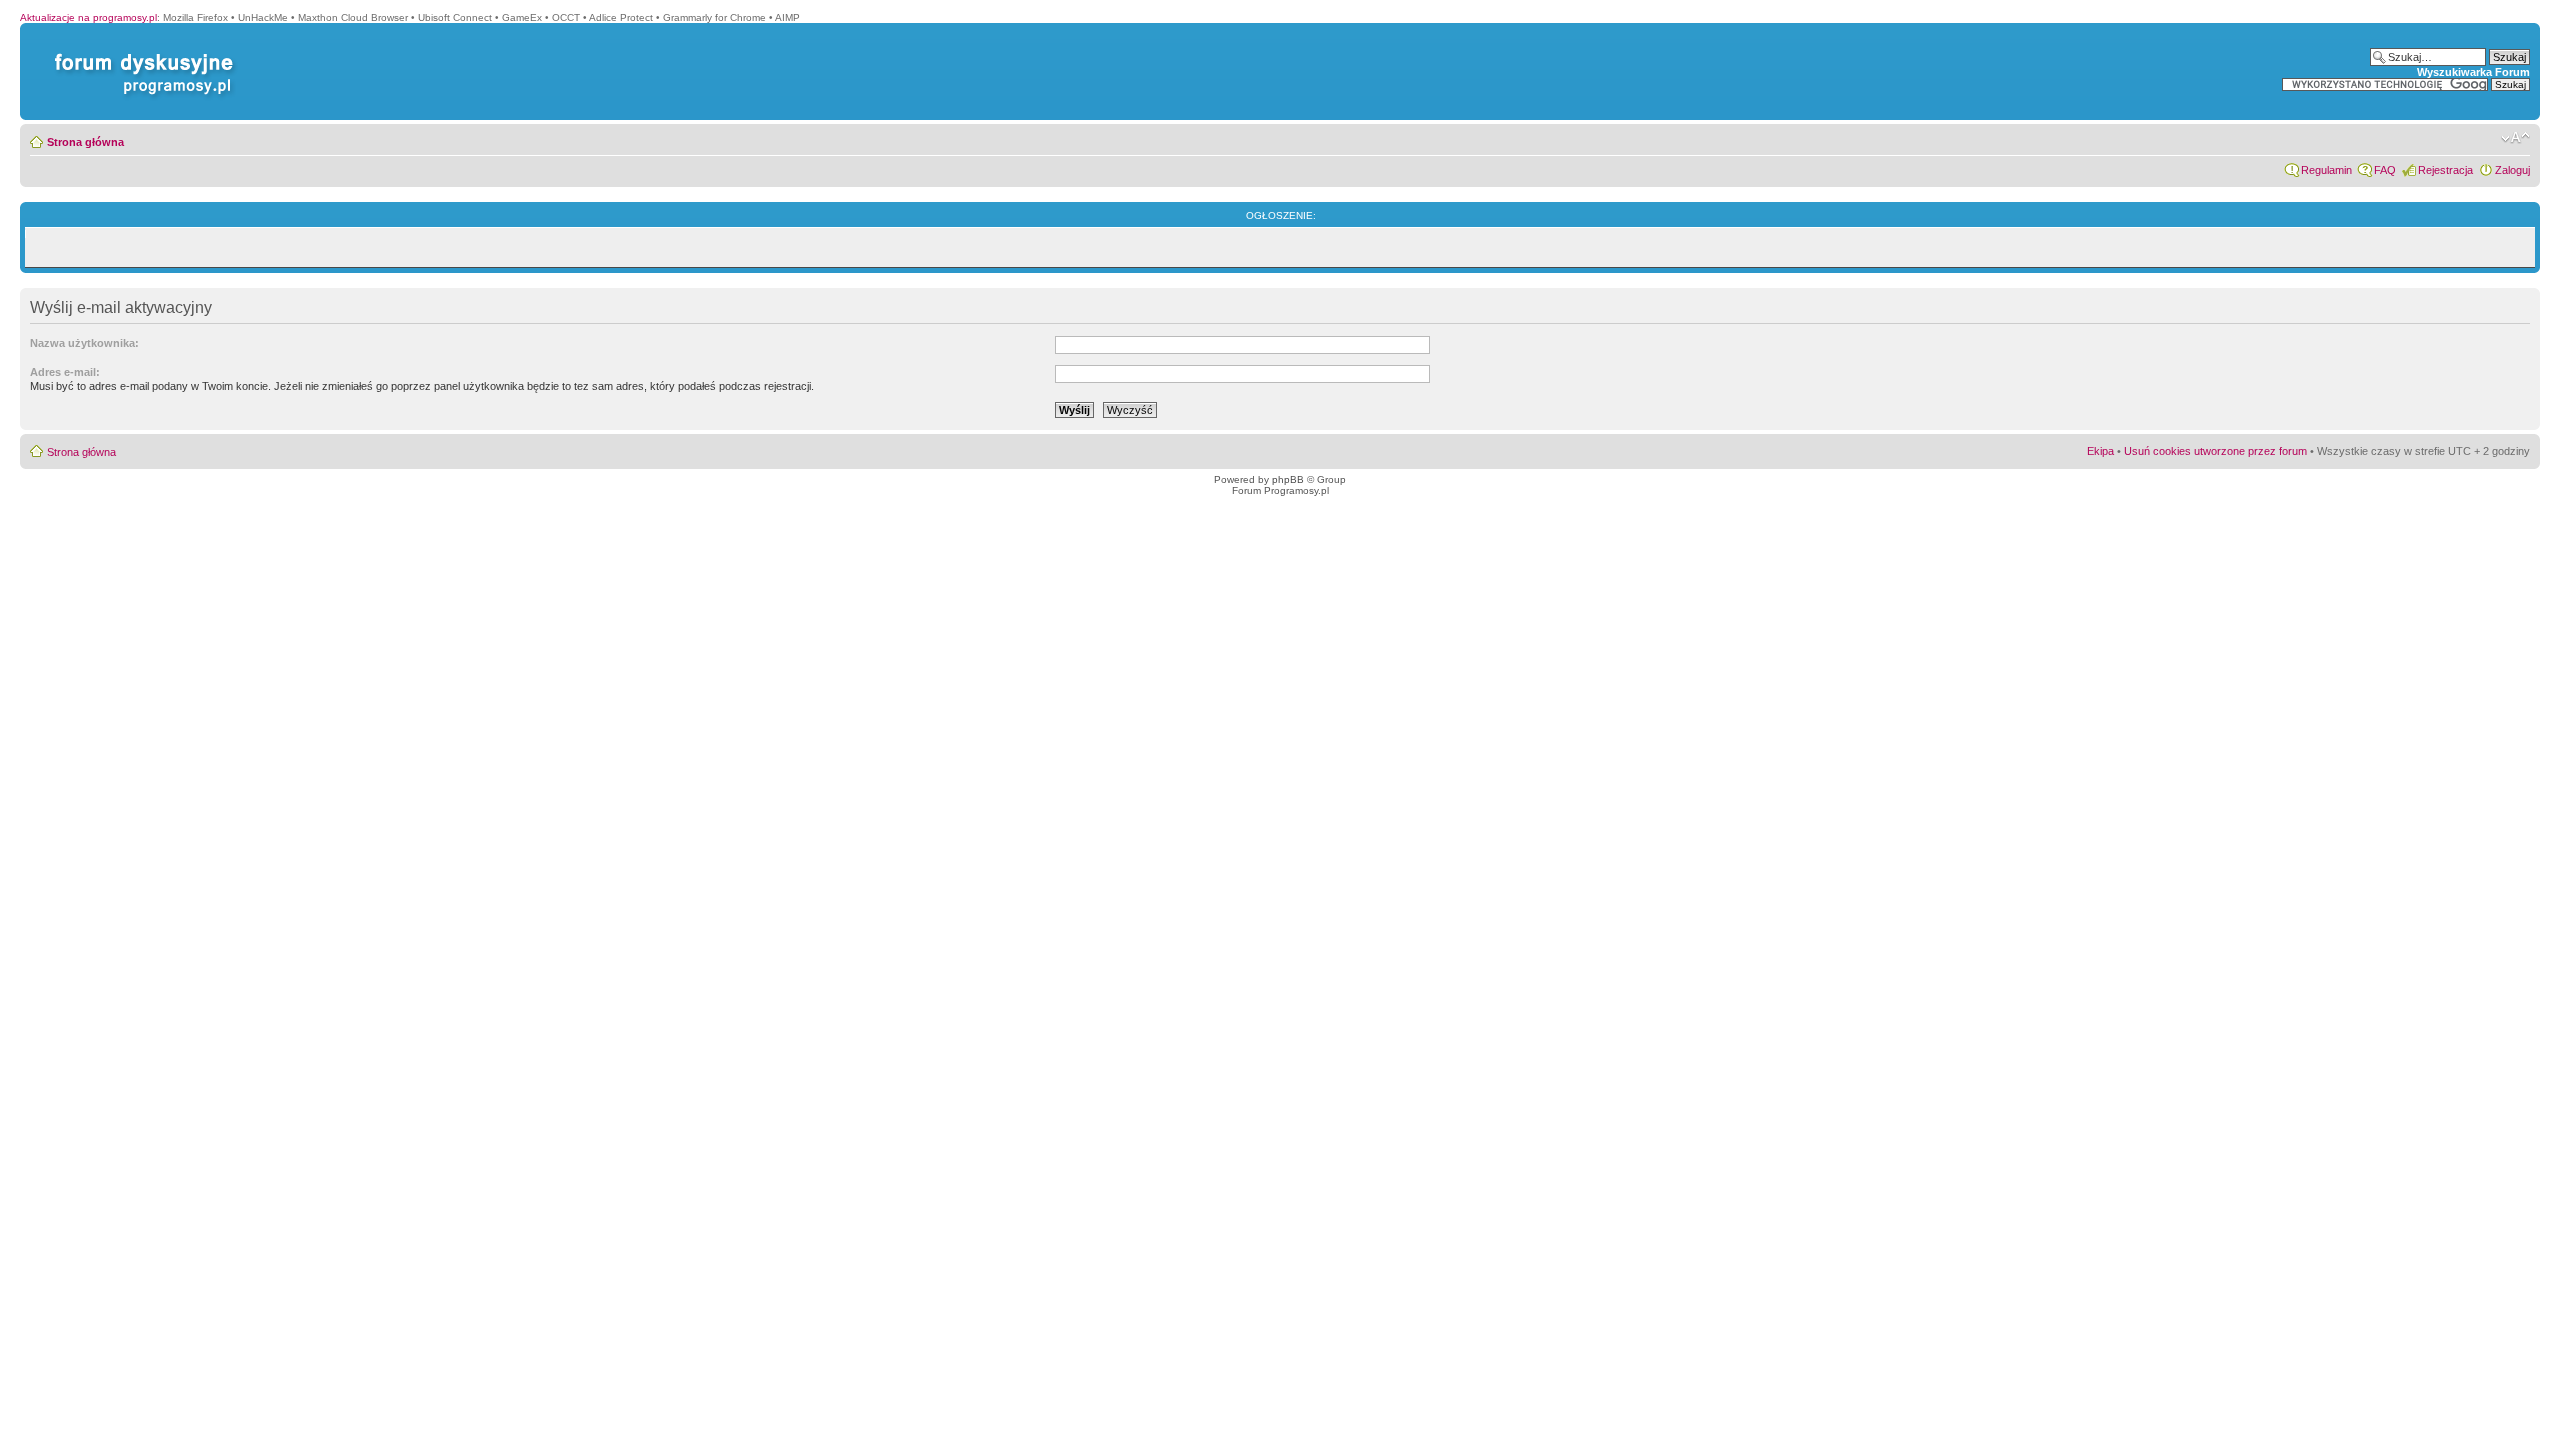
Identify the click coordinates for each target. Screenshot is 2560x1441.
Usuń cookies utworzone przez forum (2215, 451)
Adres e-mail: (65, 372)
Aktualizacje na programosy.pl (88, 17)
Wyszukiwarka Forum (2473, 72)
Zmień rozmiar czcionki (2515, 138)
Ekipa (2100, 451)
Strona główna (85, 142)
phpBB (1288, 479)
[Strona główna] (140, 53)
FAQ (2385, 170)
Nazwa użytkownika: (84, 343)
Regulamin (2326, 170)
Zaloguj (2512, 170)
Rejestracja (2445, 170)
